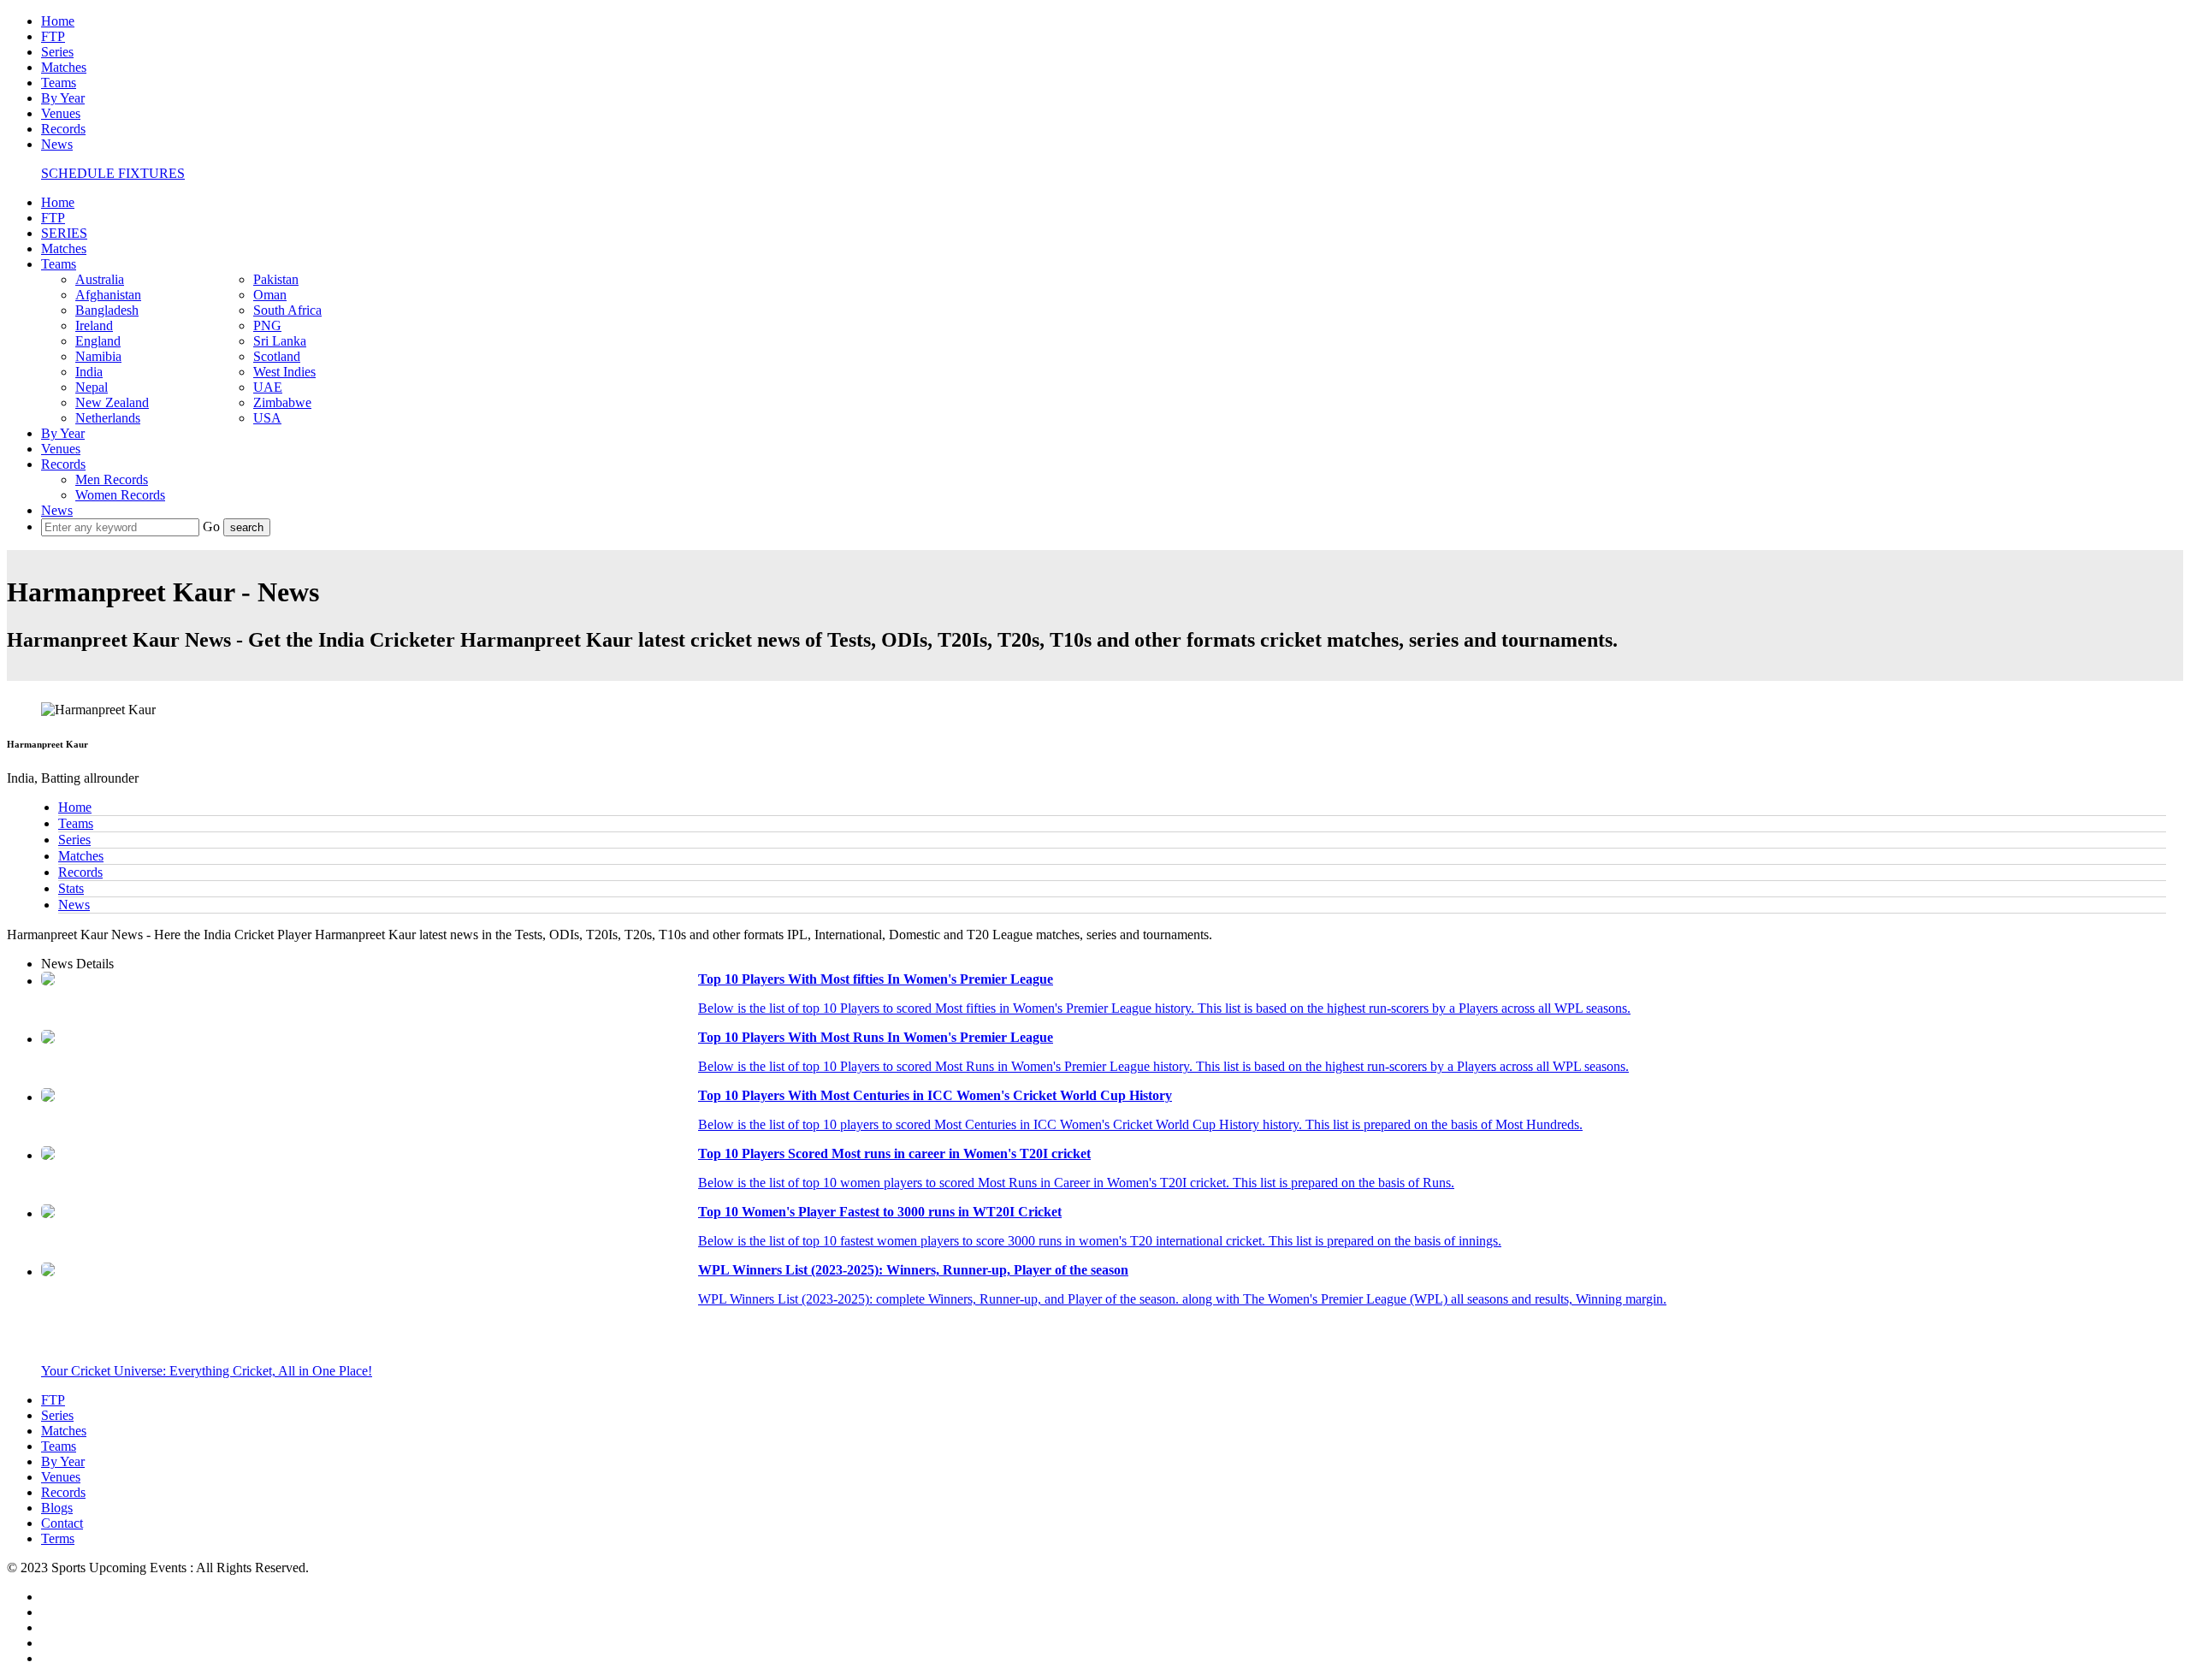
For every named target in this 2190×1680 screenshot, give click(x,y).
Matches (64, 67)
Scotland (277, 356)
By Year (63, 98)
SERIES (64, 233)
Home (58, 21)
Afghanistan (108, 295)
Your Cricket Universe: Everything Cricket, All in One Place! (207, 1371)
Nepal (92, 387)
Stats (71, 888)
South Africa (287, 310)
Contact (62, 1523)
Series (57, 52)
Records (63, 129)
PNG (267, 325)
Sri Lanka (280, 341)
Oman (270, 295)
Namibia (98, 356)
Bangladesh (107, 310)
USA (267, 418)
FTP (53, 36)
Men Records (112, 479)
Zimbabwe (282, 402)
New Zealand (112, 402)
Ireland (94, 325)
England (98, 341)
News (57, 144)
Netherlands (108, 418)
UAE (268, 387)
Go (213, 526)
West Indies (284, 372)
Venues (61, 113)
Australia (100, 279)
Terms (58, 1538)
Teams (59, 83)
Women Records (120, 495)
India (89, 372)
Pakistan (276, 279)
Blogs (57, 1508)
